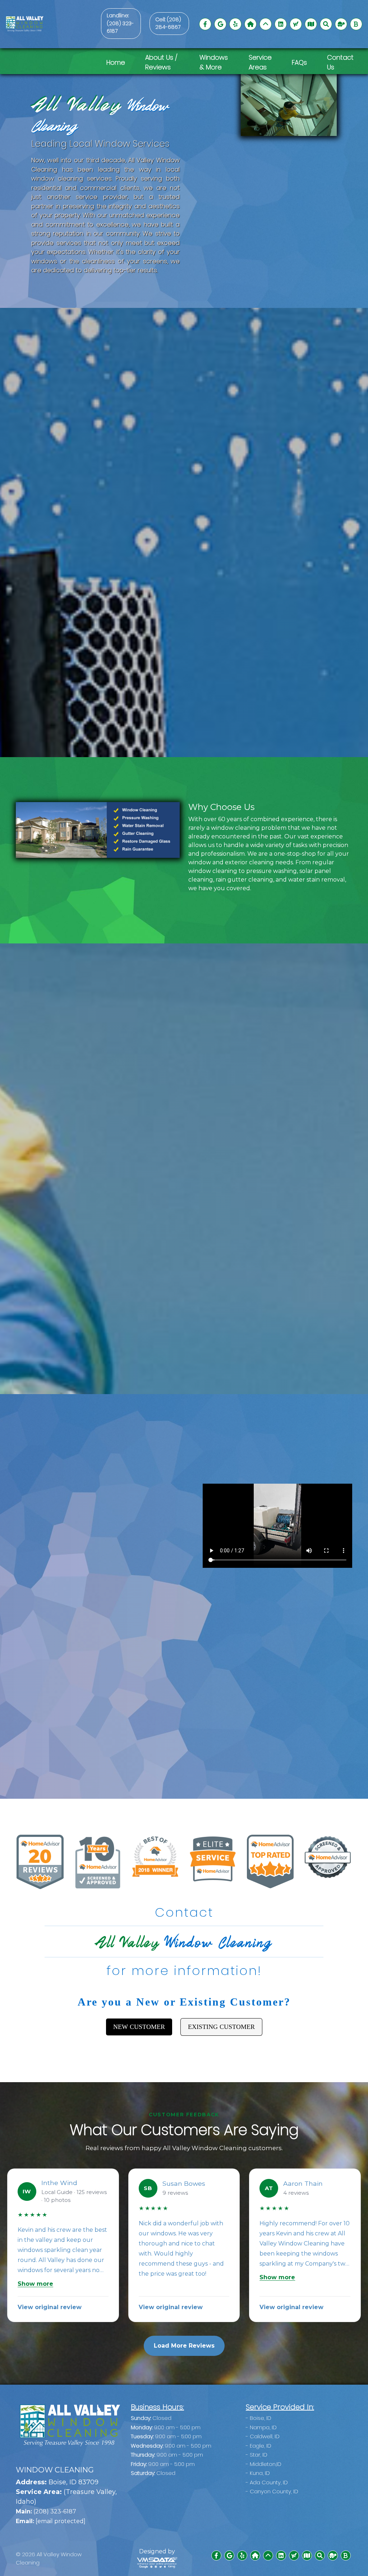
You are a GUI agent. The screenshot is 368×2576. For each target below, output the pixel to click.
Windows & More (214, 62)
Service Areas (260, 62)
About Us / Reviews (161, 62)
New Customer (139, 2027)
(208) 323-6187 (46, 2511)
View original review (50, 2307)
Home (116, 62)
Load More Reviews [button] (184, 2346)
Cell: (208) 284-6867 (168, 23)
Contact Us (340, 62)
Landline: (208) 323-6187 (120, 23)
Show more (35, 2284)
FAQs (299, 62)
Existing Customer (221, 2027)
